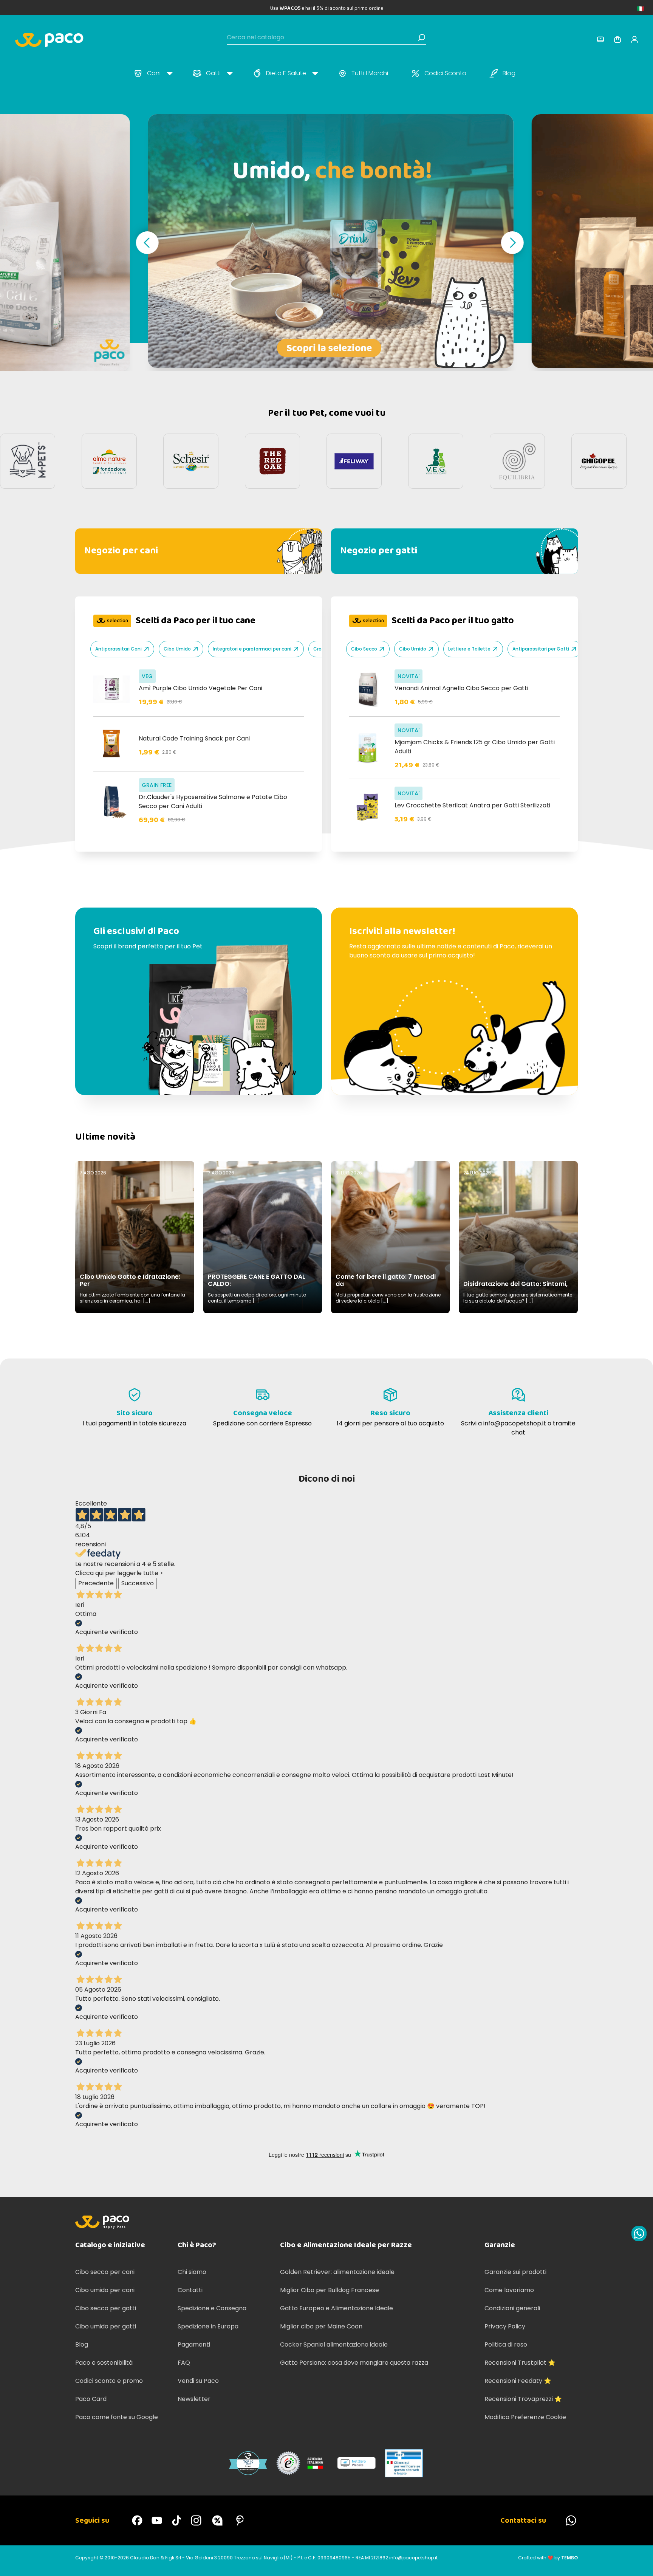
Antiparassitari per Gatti (541, 649)
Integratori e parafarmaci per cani (252, 649)
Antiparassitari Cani (118, 649)
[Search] (422, 37)
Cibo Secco (364, 649)
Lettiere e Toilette (469, 649)
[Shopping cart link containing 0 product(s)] (617, 39)
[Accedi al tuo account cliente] (600, 39)
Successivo (138, 1583)
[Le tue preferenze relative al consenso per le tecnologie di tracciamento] (640, 2563)
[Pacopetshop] (137, 2520)
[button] (147, 243)
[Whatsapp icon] (639, 2234)
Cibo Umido (177, 649)
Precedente (96, 1583)
